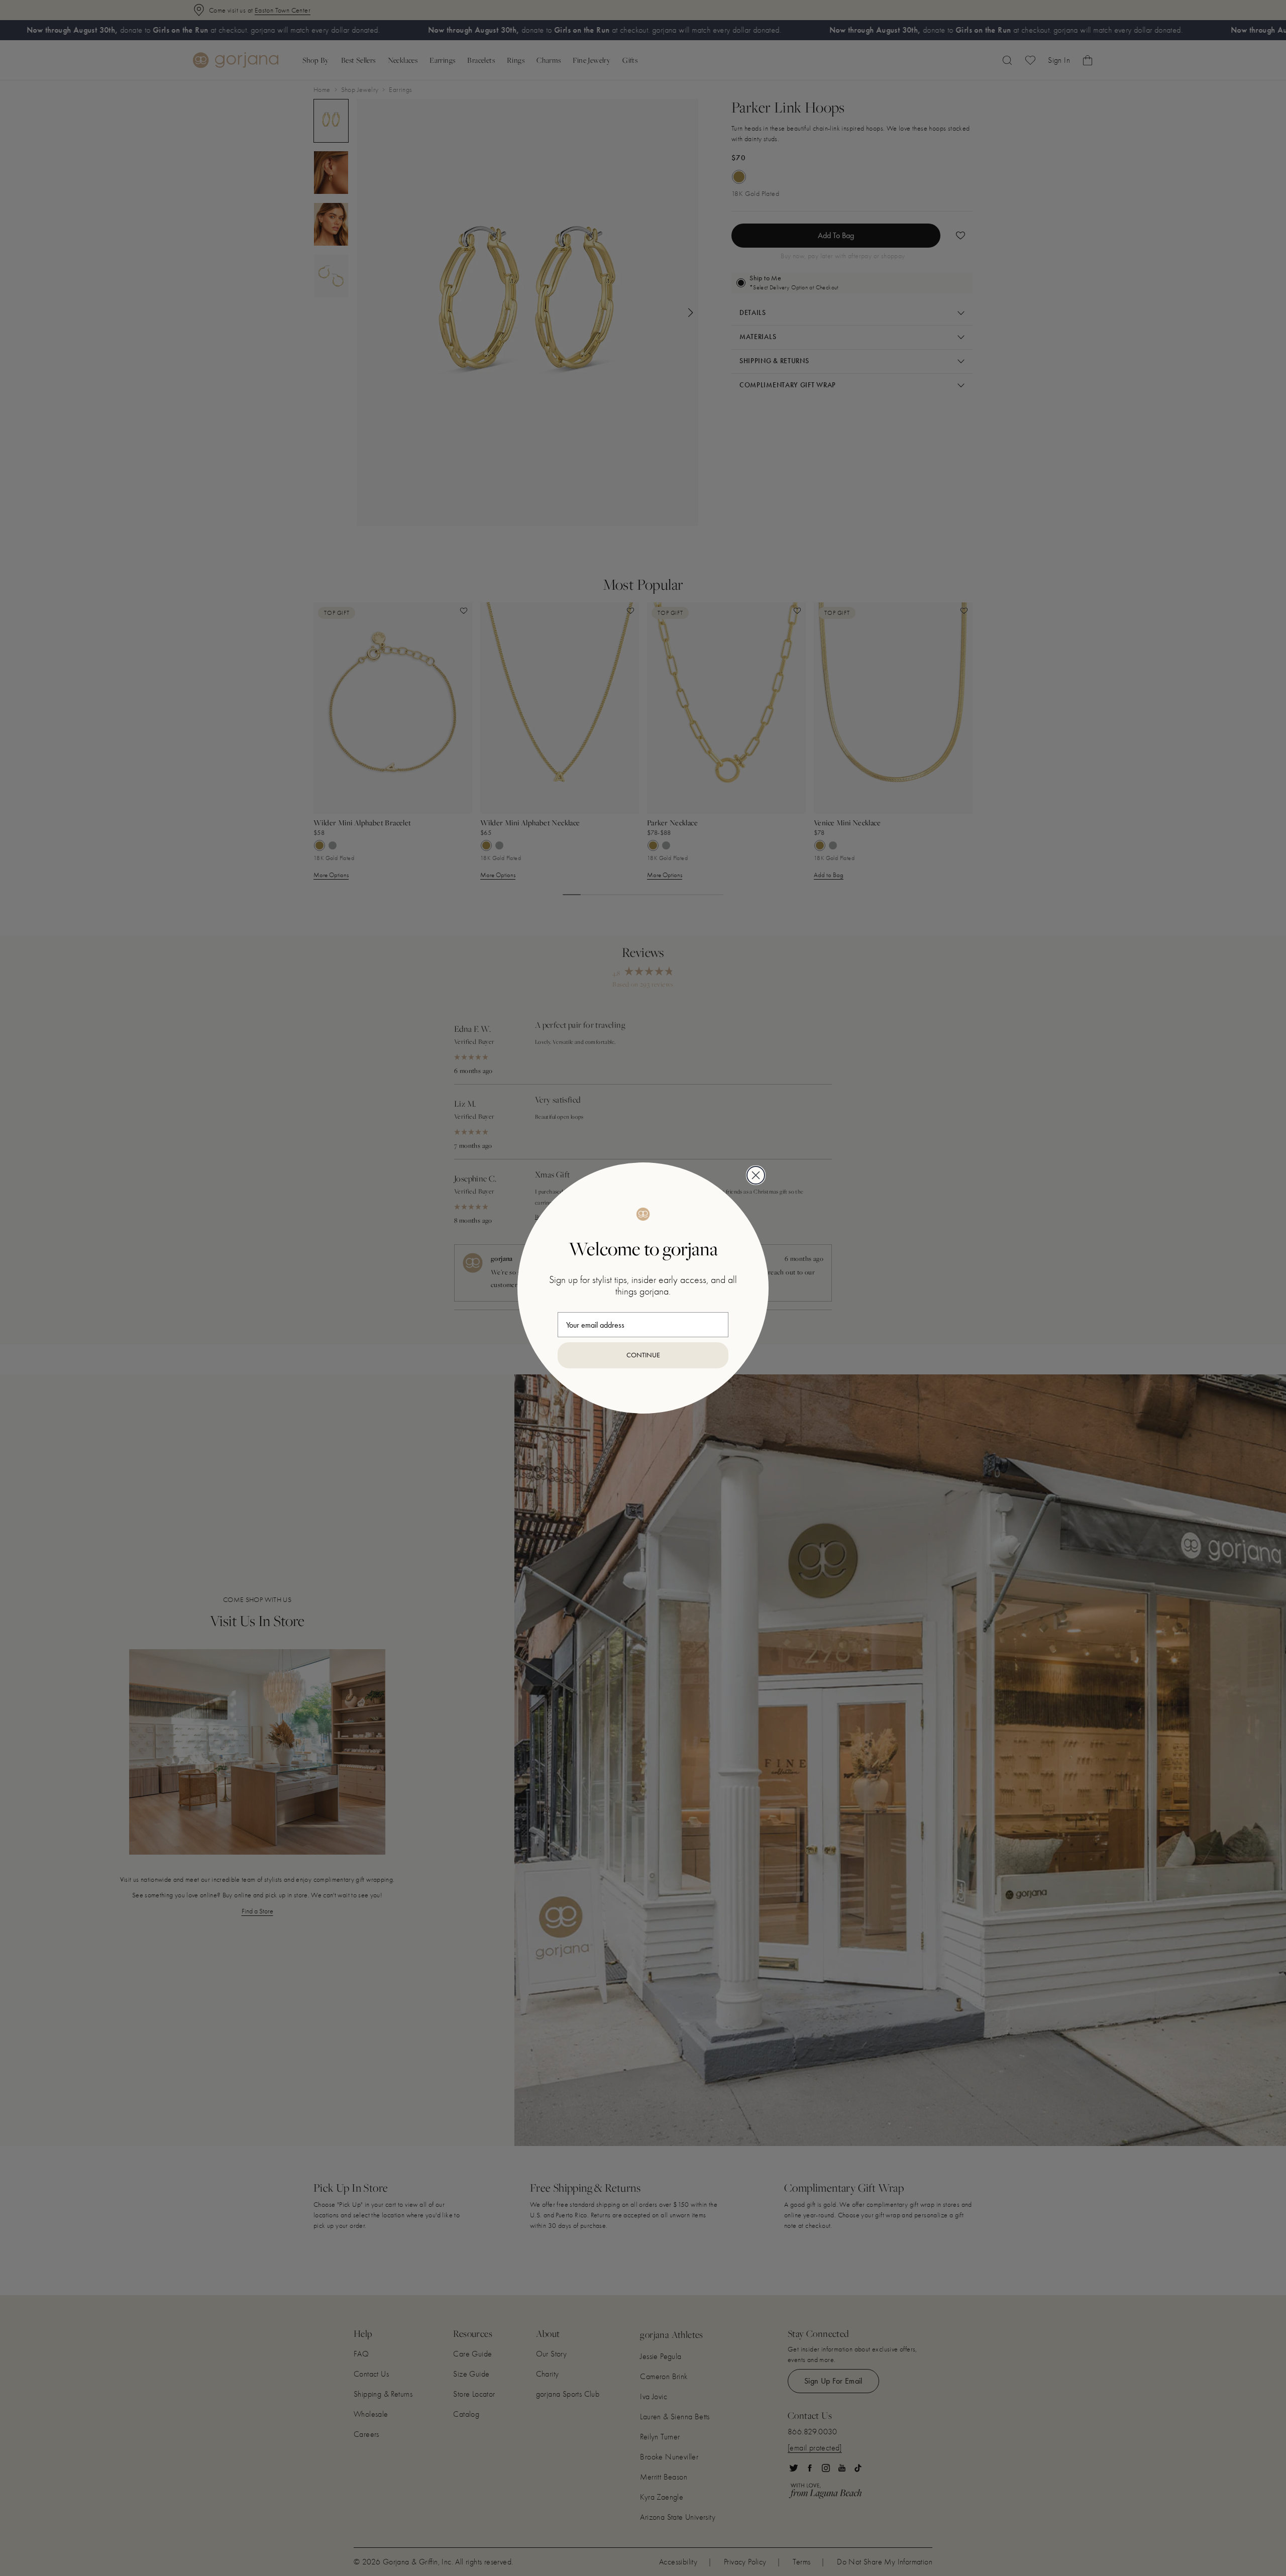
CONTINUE (643, 1355)
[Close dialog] (756, 1175)
